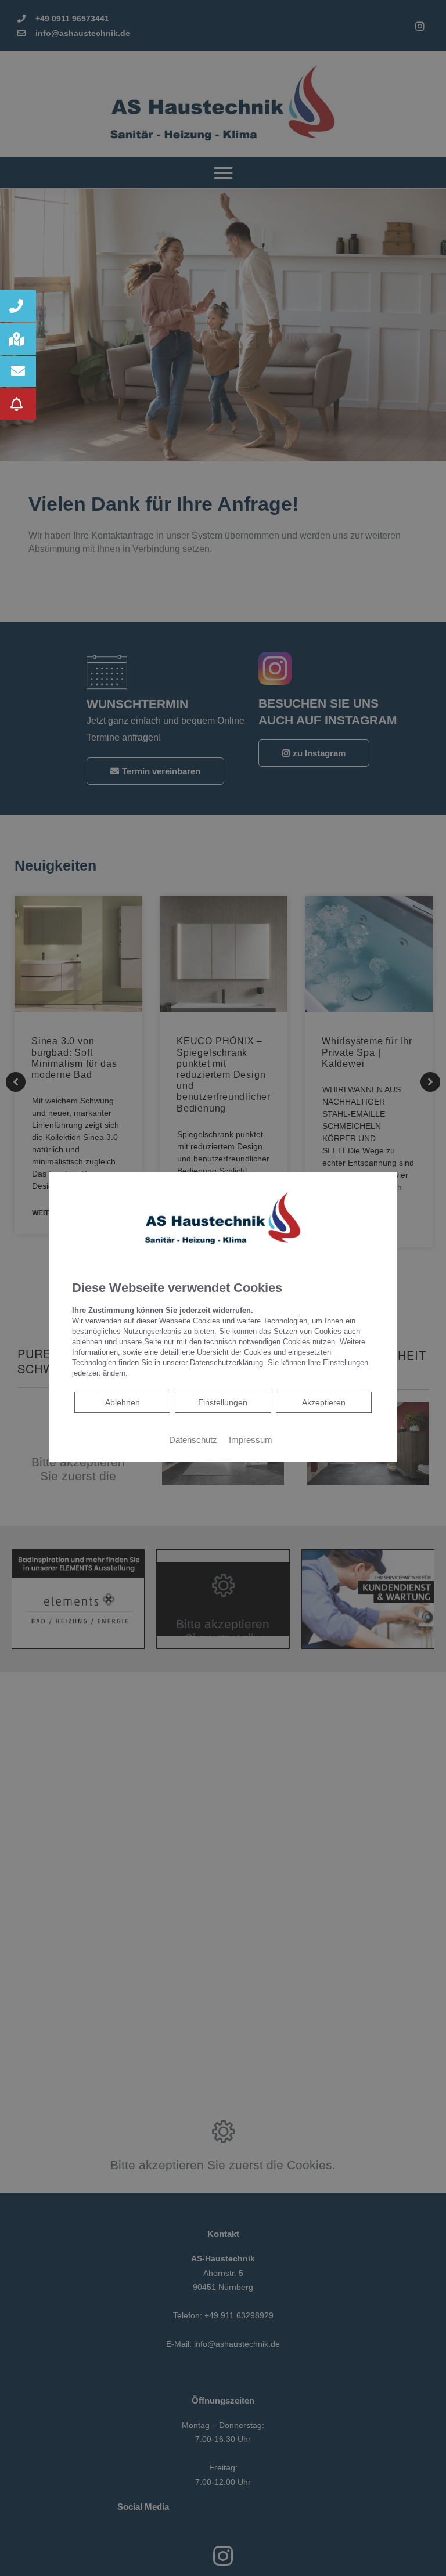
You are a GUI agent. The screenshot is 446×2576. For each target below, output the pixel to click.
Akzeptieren (324, 1402)
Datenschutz (193, 1440)
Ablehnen (122, 1402)
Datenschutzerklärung (226, 1363)
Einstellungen (223, 1402)
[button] (18, 306)
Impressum (251, 1440)
